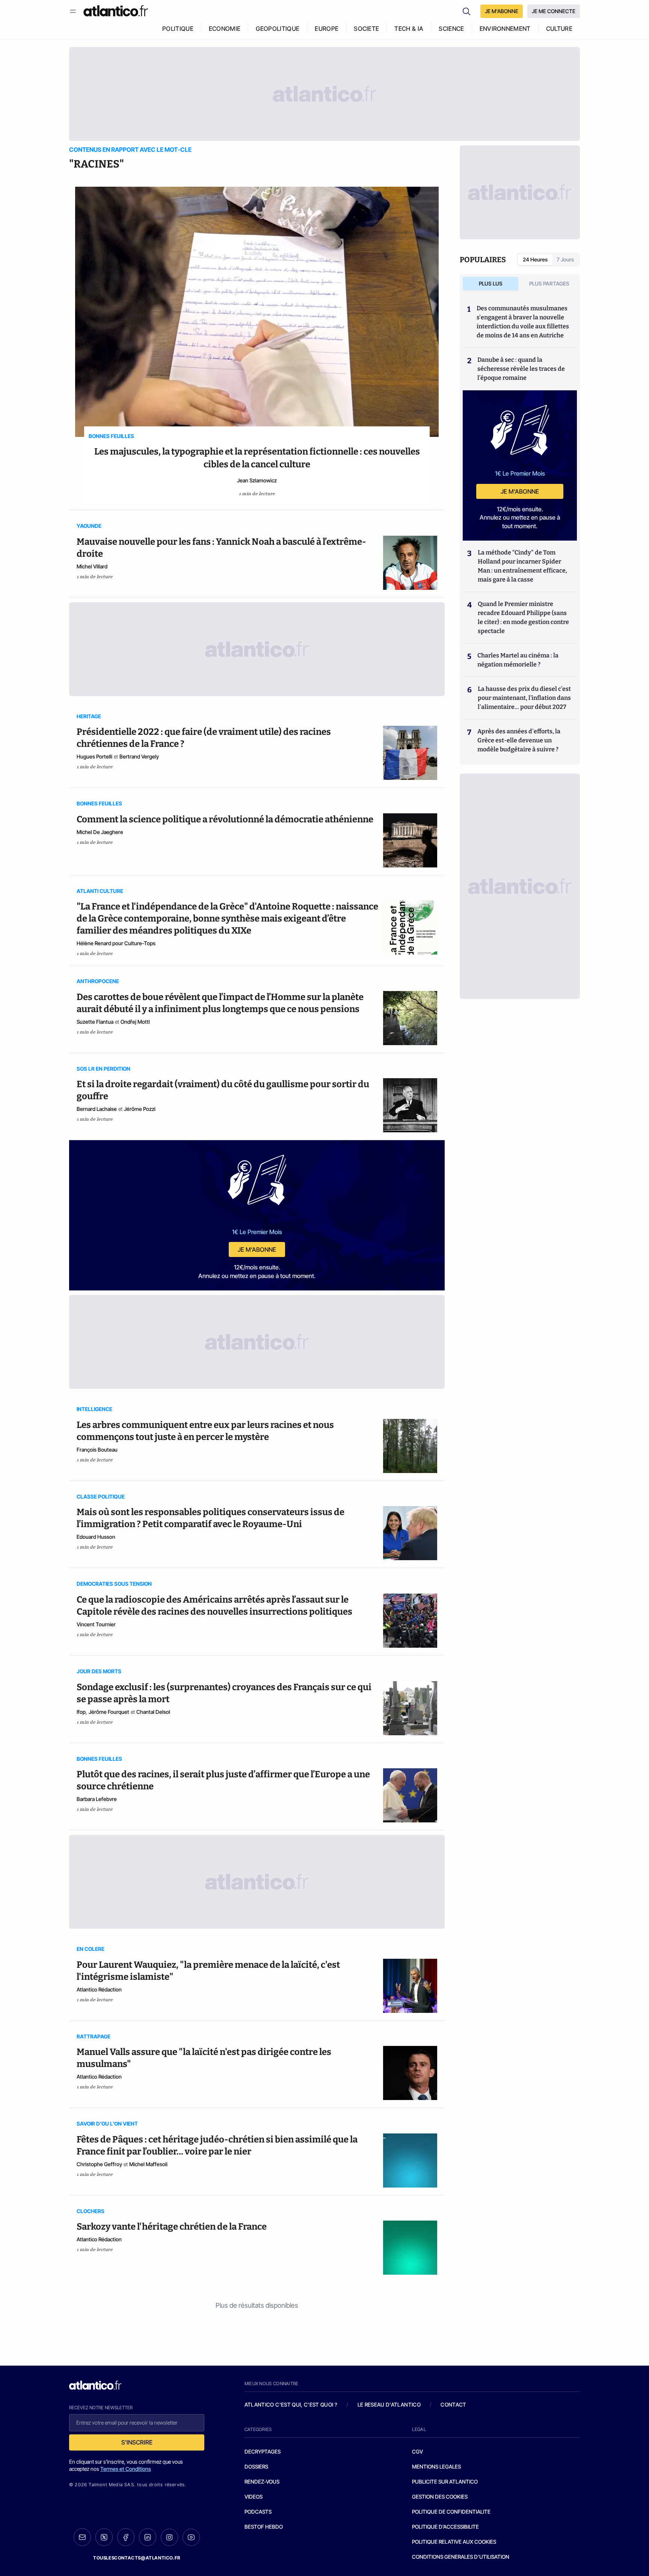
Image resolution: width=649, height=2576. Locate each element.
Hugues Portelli (94, 756)
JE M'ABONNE (502, 11)
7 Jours (565, 259)
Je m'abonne (257, 1249)
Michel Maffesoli (148, 2164)
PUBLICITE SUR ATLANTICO (445, 2482)
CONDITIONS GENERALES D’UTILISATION (461, 2557)
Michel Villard (92, 566)
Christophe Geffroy (99, 2164)
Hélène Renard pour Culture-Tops (116, 943)
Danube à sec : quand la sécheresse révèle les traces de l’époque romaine (521, 369)
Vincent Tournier (96, 1624)
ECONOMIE (225, 29)
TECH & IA (409, 29)
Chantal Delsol (153, 1712)
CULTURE (559, 29)
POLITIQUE (178, 29)
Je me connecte (554, 11)
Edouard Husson (96, 1537)
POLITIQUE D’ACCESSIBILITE (445, 2527)
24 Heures (535, 259)
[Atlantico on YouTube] (191, 2537)
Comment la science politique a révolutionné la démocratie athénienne (225, 819)
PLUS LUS (491, 283)
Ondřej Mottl (135, 1022)
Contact (453, 2405)
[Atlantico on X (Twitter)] (104, 2537)
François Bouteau (97, 1450)
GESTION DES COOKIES (440, 2497)
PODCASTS (258, 2512)
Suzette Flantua (95, 1022)
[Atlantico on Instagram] (169, 2537)
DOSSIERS (256, 2466)
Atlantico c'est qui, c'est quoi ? (291, 2405)
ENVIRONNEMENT (505, 29)
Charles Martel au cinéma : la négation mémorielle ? (518, 660)
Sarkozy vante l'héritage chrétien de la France (172, 2227)
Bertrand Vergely (139, 756)
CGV (417, 2451)
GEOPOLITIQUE (278, 29)
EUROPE (327, 29)
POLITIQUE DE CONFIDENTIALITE (451, 2512)
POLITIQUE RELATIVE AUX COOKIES (454, 2542)
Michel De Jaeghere (100, 832)
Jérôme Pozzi (140, 1109)
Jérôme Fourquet (109, 1712)
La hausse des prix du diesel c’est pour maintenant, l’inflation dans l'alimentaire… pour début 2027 (524, 698)
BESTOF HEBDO (264, 2527)
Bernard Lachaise (97, 1109)
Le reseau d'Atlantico (389, 2405)
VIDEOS (254, 2497)
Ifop (81, 1712)
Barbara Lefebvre (97, 1799)
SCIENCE (451, 29)
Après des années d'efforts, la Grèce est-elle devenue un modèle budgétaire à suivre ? (519, 740)
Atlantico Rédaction (99, 1989)
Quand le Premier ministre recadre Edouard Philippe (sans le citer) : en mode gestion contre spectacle (523, 617)
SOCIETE (366, 29)
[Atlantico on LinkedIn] (148, 2537)
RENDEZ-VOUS (262, 2482)
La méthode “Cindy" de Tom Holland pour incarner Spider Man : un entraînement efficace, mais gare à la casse (522, 566)
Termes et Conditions (126, 2469)
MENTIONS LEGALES (436, 2466)
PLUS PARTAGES (549, 283)
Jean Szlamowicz (257, 480)
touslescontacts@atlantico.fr (137, 2558)
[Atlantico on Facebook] (126, 2537)
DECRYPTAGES (263, 2451)
